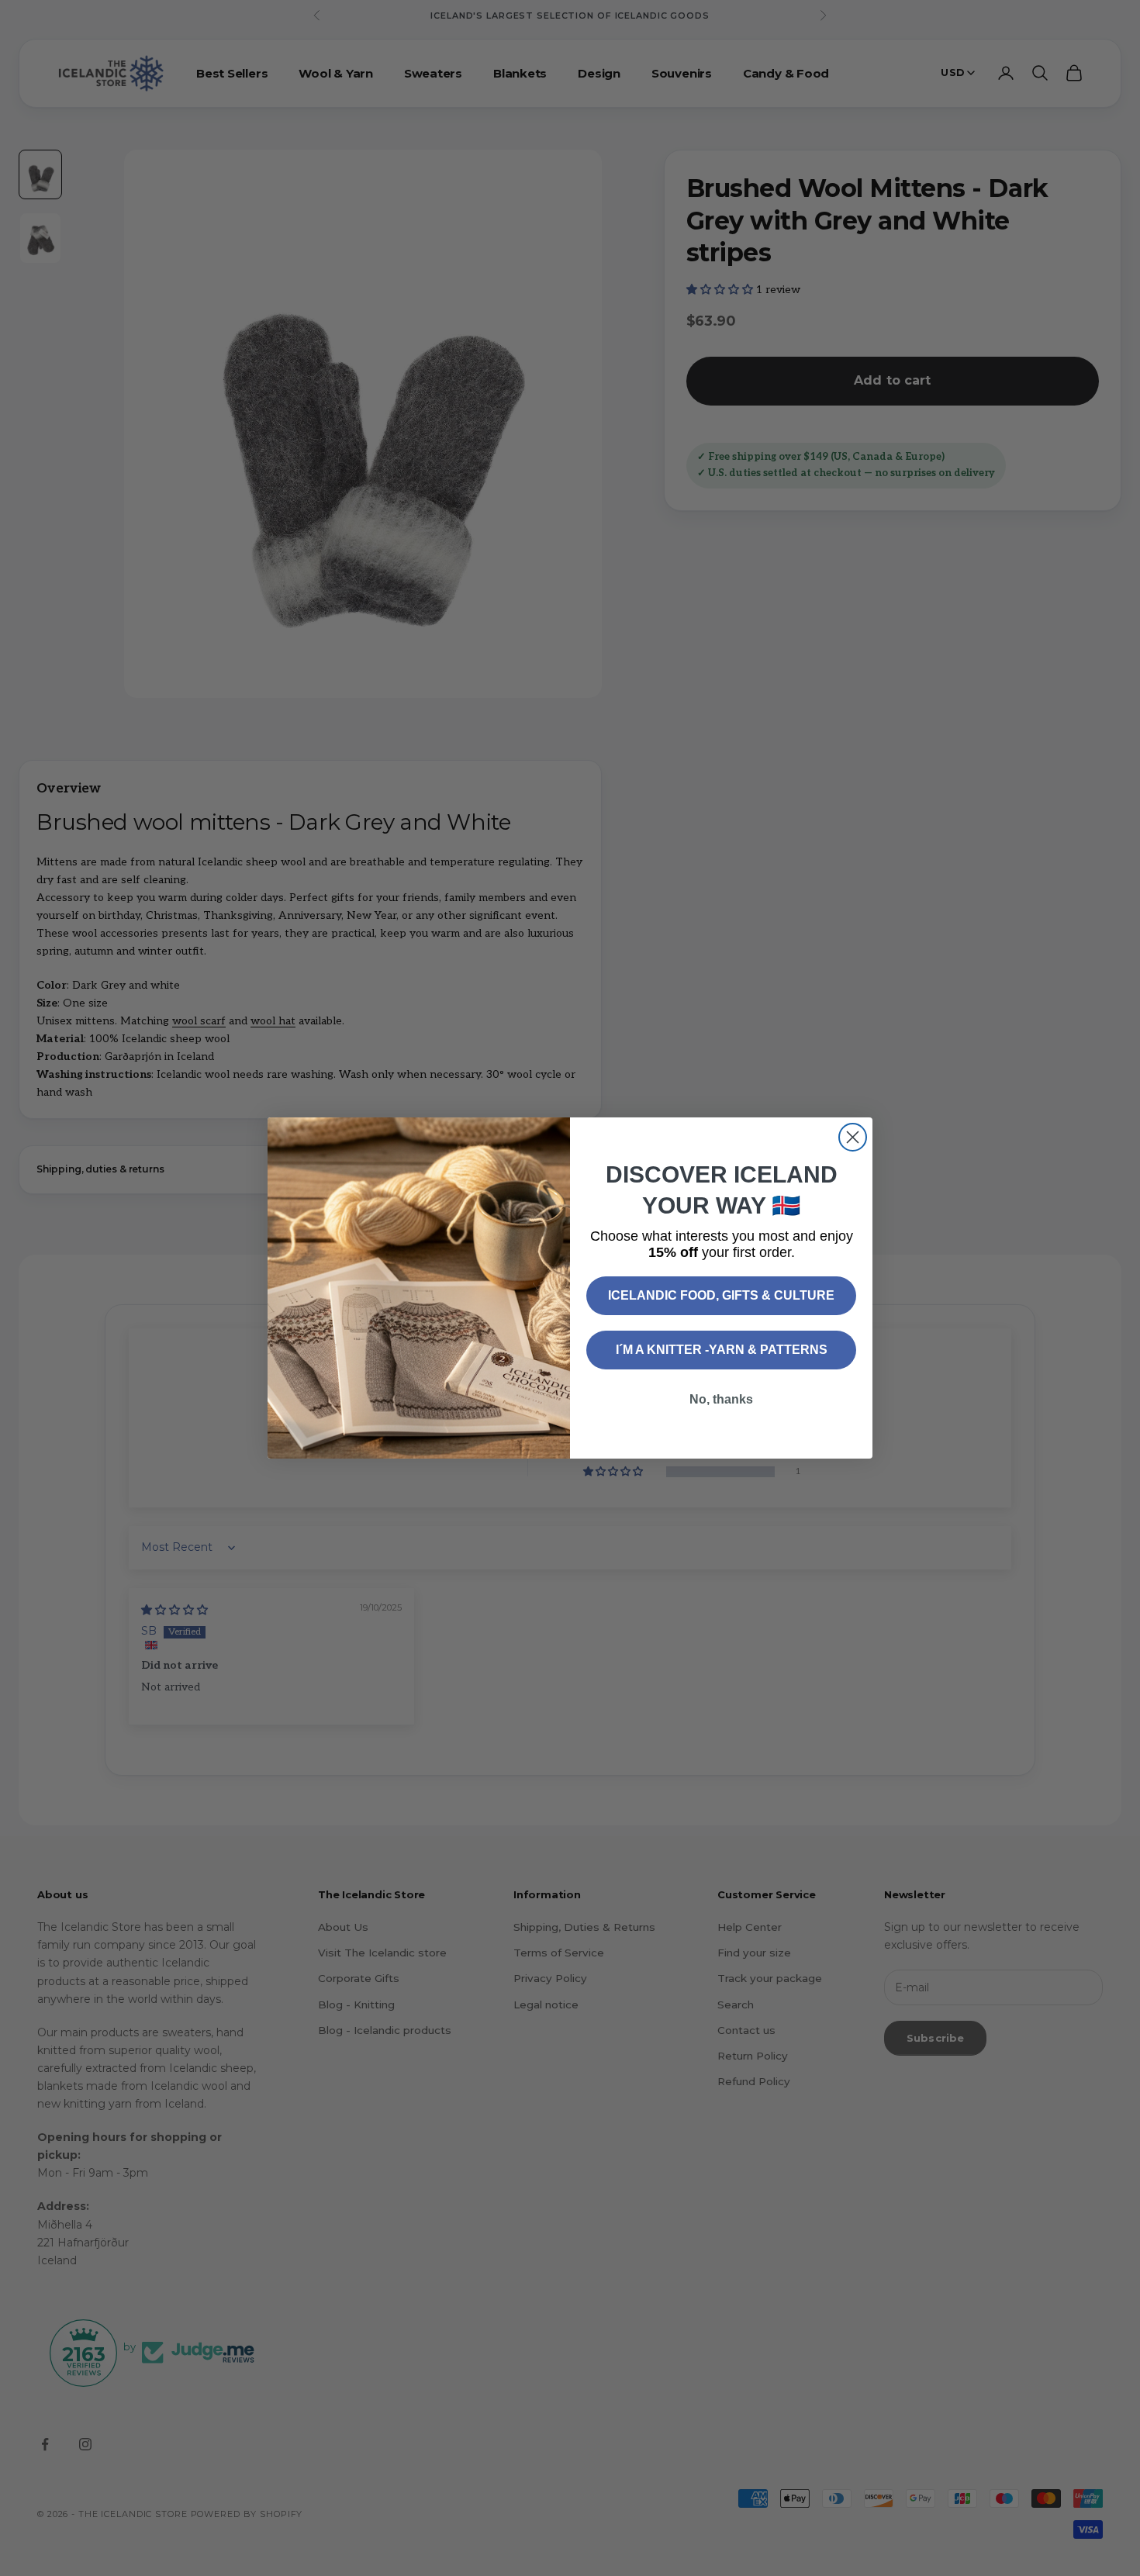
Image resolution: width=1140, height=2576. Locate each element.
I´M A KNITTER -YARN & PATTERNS (722, 1350)
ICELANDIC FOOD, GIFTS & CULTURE (721, 1295)
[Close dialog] (853, 1137)
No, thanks (721, 1399)
